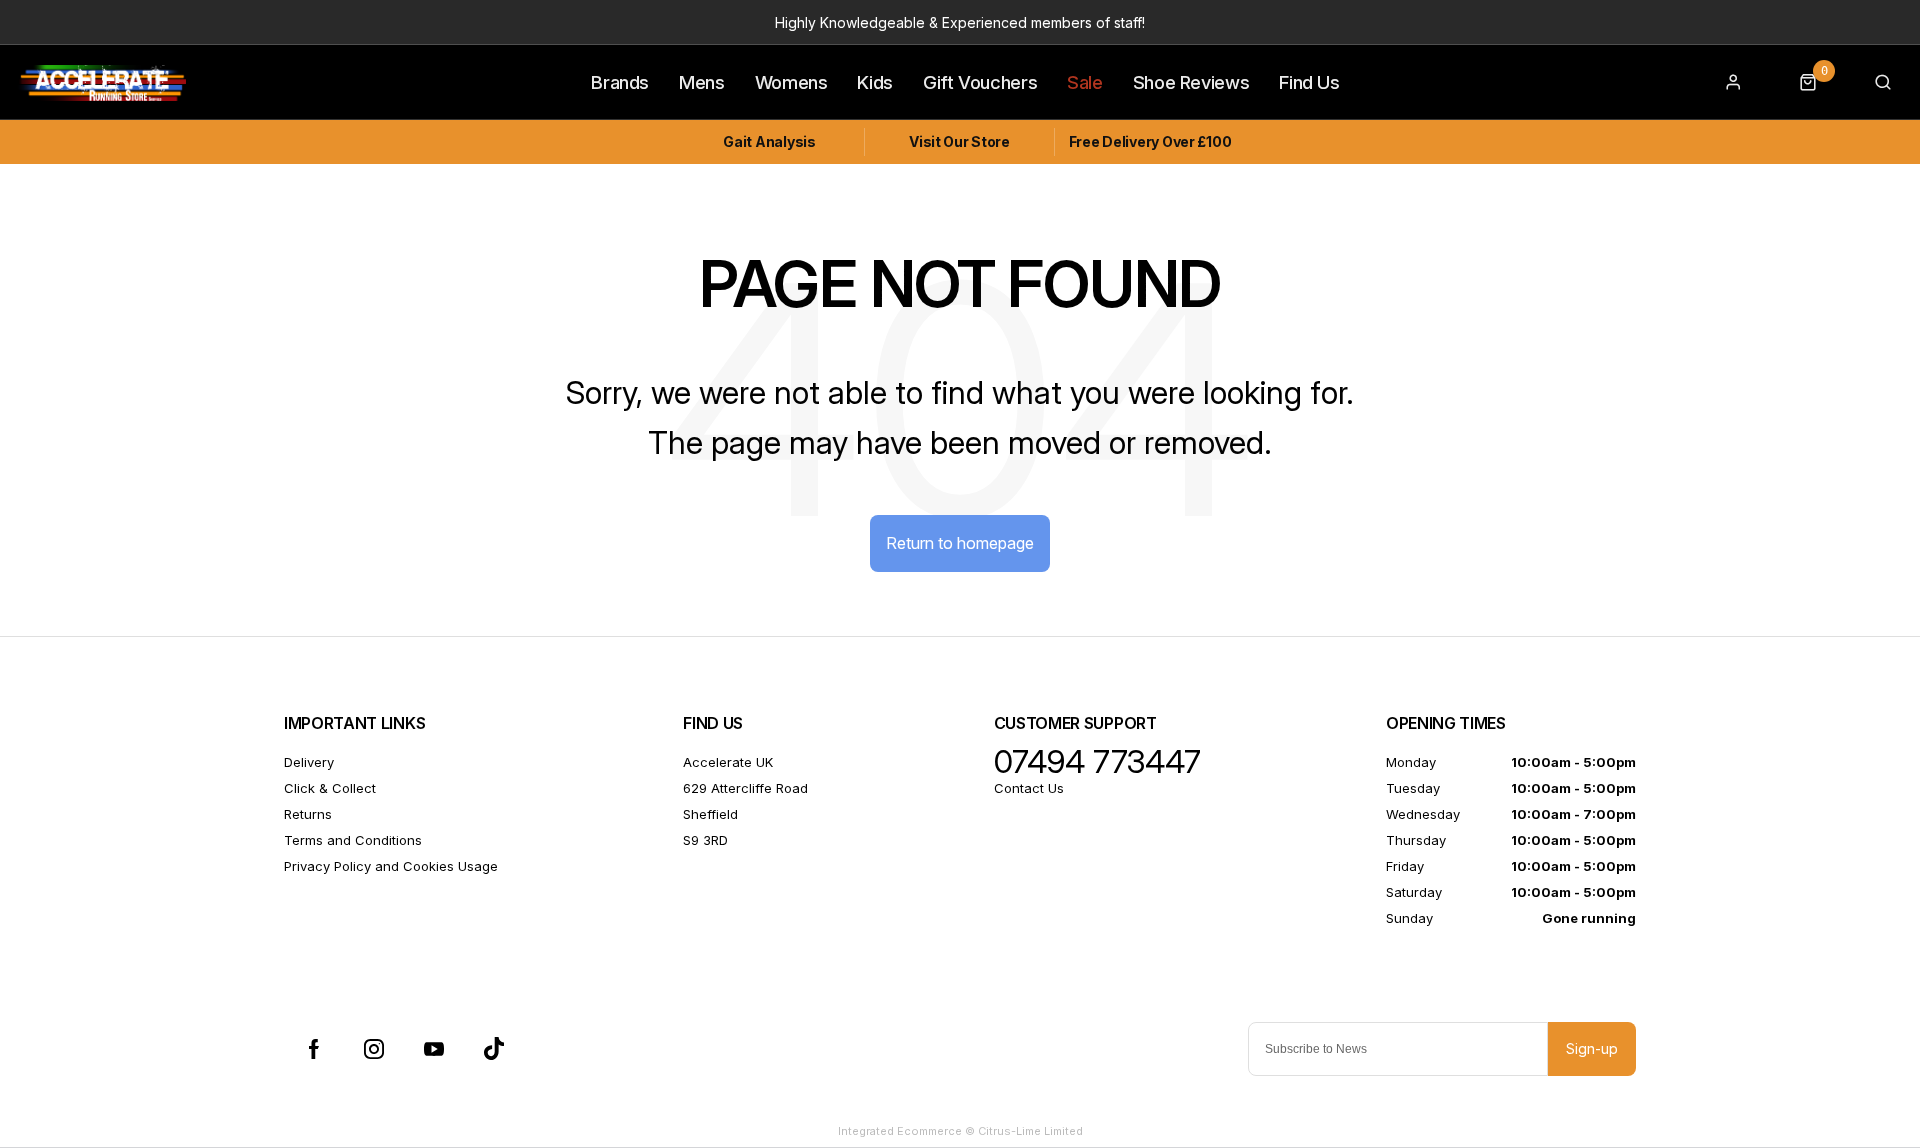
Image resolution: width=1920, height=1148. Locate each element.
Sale (1085, 82)
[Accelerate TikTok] (494, 1049)
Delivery (309, 762)
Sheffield (710, 814)
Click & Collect (330, 788)
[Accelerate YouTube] (434, 1049)
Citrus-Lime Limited (1030, 1131)
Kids (875, 82)
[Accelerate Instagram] (374, 1049)
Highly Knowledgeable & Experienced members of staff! (960, 22)
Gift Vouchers (980, 82)
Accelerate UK (728, 762)
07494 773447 (1097, 762)
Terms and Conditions (353, 840)
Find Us (1309, 82)
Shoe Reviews (1191, 82)
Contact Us (1029, 788)
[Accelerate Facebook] (314, 1049)
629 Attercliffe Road (745, 788)
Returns (308, 814)
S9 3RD (705, 840)
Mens (702, 82)
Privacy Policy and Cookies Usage (391, 866)
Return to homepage (960, 543)
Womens (791, 82)
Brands (620, 82)
